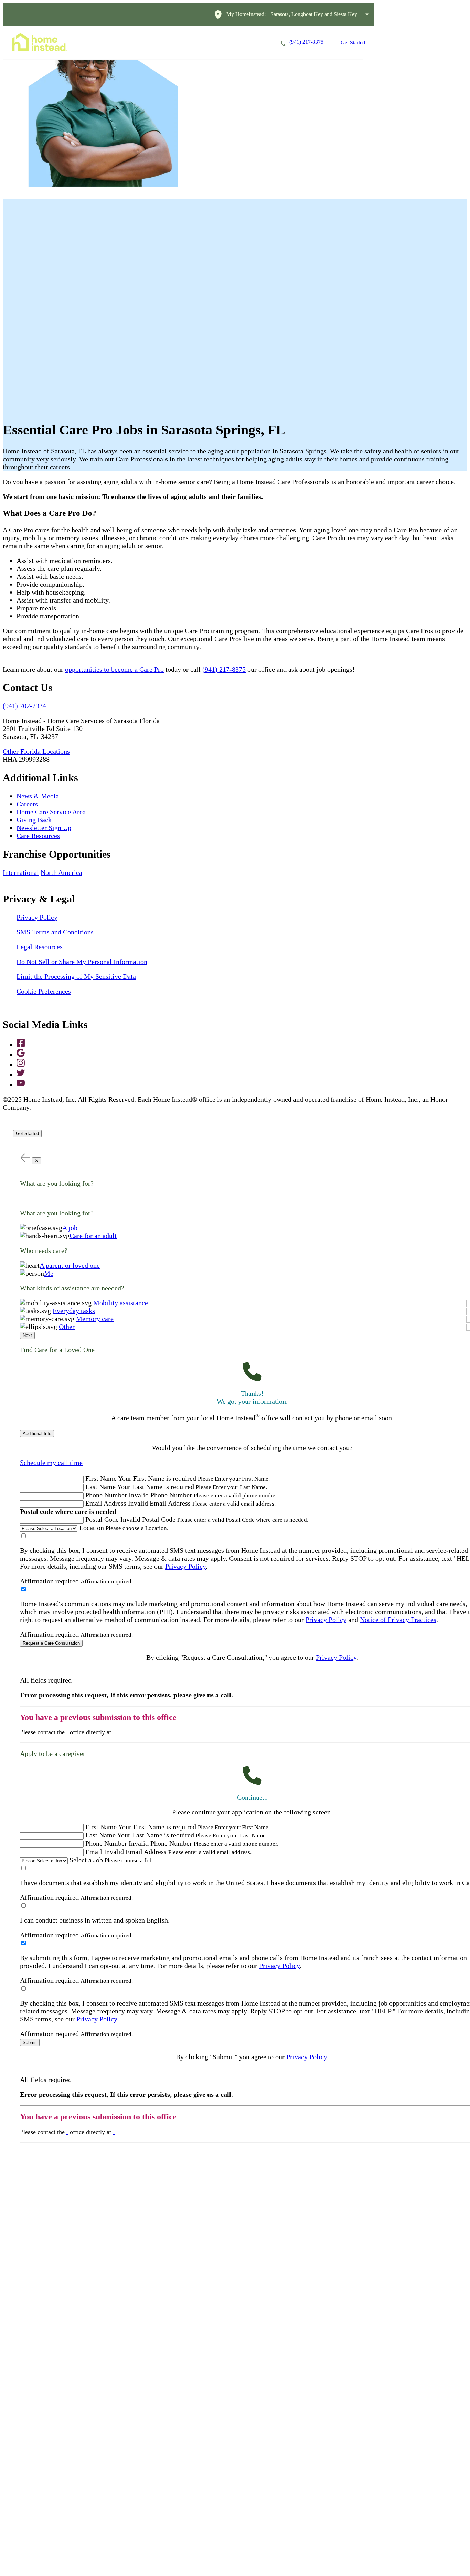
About (250, 43)
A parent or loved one (70, 1265)
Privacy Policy (37, 917)
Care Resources (38, 836)
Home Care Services (115, 43)
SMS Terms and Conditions (55, 932)
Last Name (100, 1487)
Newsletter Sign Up (44, 828)
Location (92, 1528)
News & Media (38, 796)
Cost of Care (210, 43)
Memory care (95, 1319)
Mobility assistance (121, 1303)
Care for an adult (93, 1236)
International (21, 872)
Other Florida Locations (36, 751)
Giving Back (34, 820)
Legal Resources (40, 947)
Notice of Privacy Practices (398, 1620)
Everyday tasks (74, 1311)
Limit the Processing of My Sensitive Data (76, 976)
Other (67, 1327)
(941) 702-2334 (24, 706)
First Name (101, 1478)
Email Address (106, 1503)
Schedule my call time (51, 1463)
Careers (167, 43)
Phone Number (106, 1495)
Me (49, 1273)
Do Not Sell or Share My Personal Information (82, 962)
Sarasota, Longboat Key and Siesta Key (314, 14)
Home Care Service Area (51, 812)
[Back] (25, 1157)
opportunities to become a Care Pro (114, 669)
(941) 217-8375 (224, 669)
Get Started (353, 43)
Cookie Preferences (44, 991)
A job (70, 1228)
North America (61, 872)
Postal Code (102, 1519)
